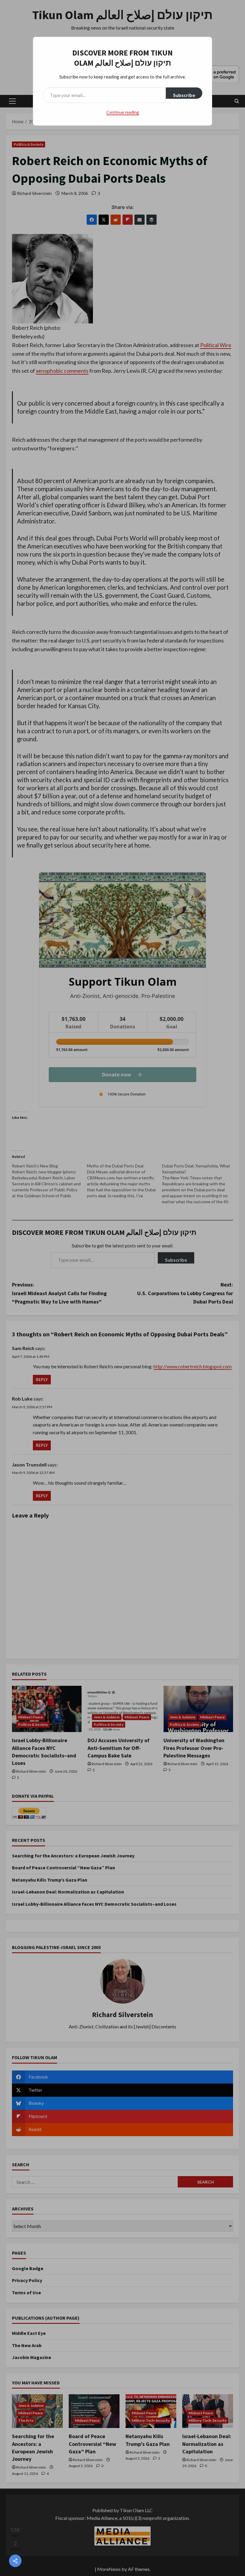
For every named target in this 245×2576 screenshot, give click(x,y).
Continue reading (123, 112)
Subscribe (184, 95)
